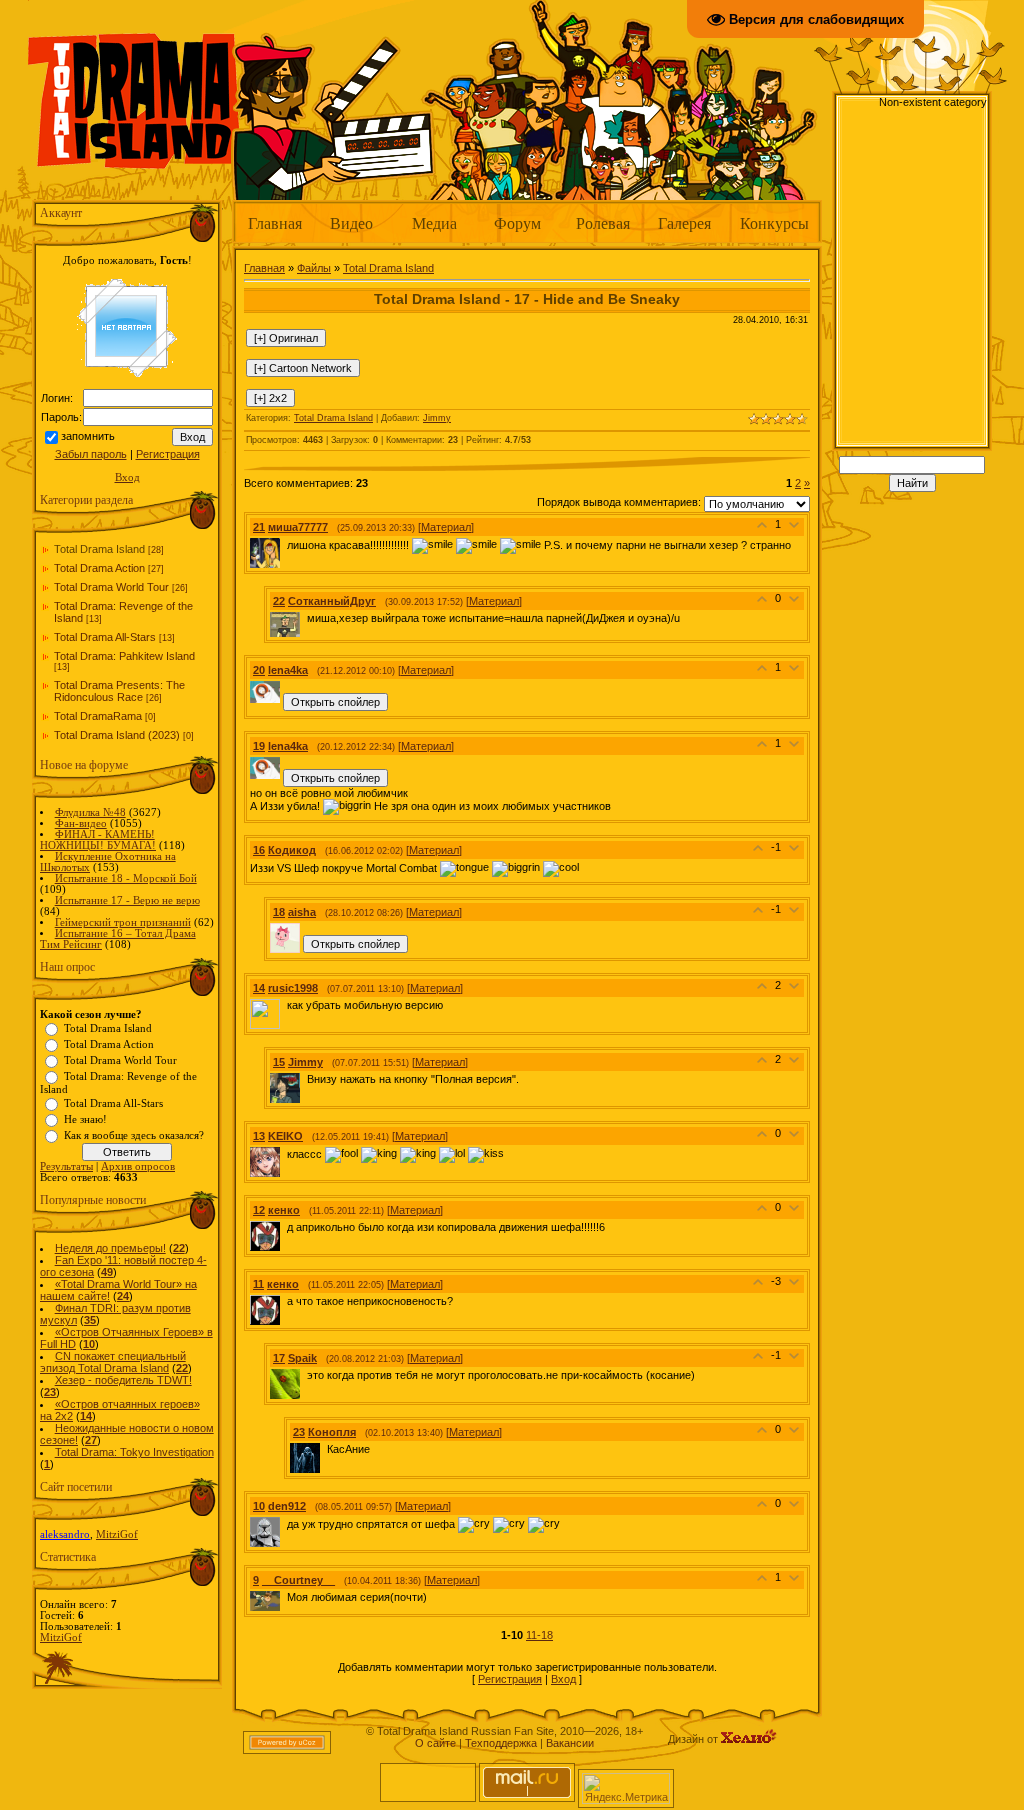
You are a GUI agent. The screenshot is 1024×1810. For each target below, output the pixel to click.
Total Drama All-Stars (105, 637)
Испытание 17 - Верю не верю (127, 900)
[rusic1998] (285, 1005)
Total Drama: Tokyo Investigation (134, 1452)
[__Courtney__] (285, 1597)
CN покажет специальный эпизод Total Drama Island (113, 1362)
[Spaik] (305, 1375)
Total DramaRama (98, 716)
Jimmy (437, 418)
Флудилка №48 (90, 812)
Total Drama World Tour (111, 587)
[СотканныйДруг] (305, 618)
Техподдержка (501, 1743)
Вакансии (570, 1743)
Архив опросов (138, 1166)
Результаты (66, 1166)
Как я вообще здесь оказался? (134, 1135)
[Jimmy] (305, 1079)
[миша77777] (285, 544)
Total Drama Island (99, 549)
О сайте (435, 1743)
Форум (517, 222)
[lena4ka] (285, 687)
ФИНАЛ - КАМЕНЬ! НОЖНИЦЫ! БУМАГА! (98, 840)
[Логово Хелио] (749, 1739)
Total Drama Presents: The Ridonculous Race (119, 691)
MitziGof (117, 1534)
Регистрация (168, 454)
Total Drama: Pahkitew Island (124, 656)
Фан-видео (81, 823)
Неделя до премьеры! (110, 1248)
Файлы (314, 268)
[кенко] (285, 1227)
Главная (275, 222)
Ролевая (603, 222)
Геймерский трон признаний (123, 922)
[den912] (285, 1524)
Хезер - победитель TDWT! (123, 1380)
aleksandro (65, 1534)
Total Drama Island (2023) (117, 735)
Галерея (684, 222)
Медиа (434, 222)
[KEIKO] (285, 1154)
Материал (446, 527)
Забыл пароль (91, 454)
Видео (351, 222)
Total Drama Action (99, 568)
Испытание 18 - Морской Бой (126, 878)
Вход (127, 477)
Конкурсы (774, 222)
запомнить (88, 436)
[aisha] (305, 929)
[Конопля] (325, 1449)
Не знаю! (85, 1119)
